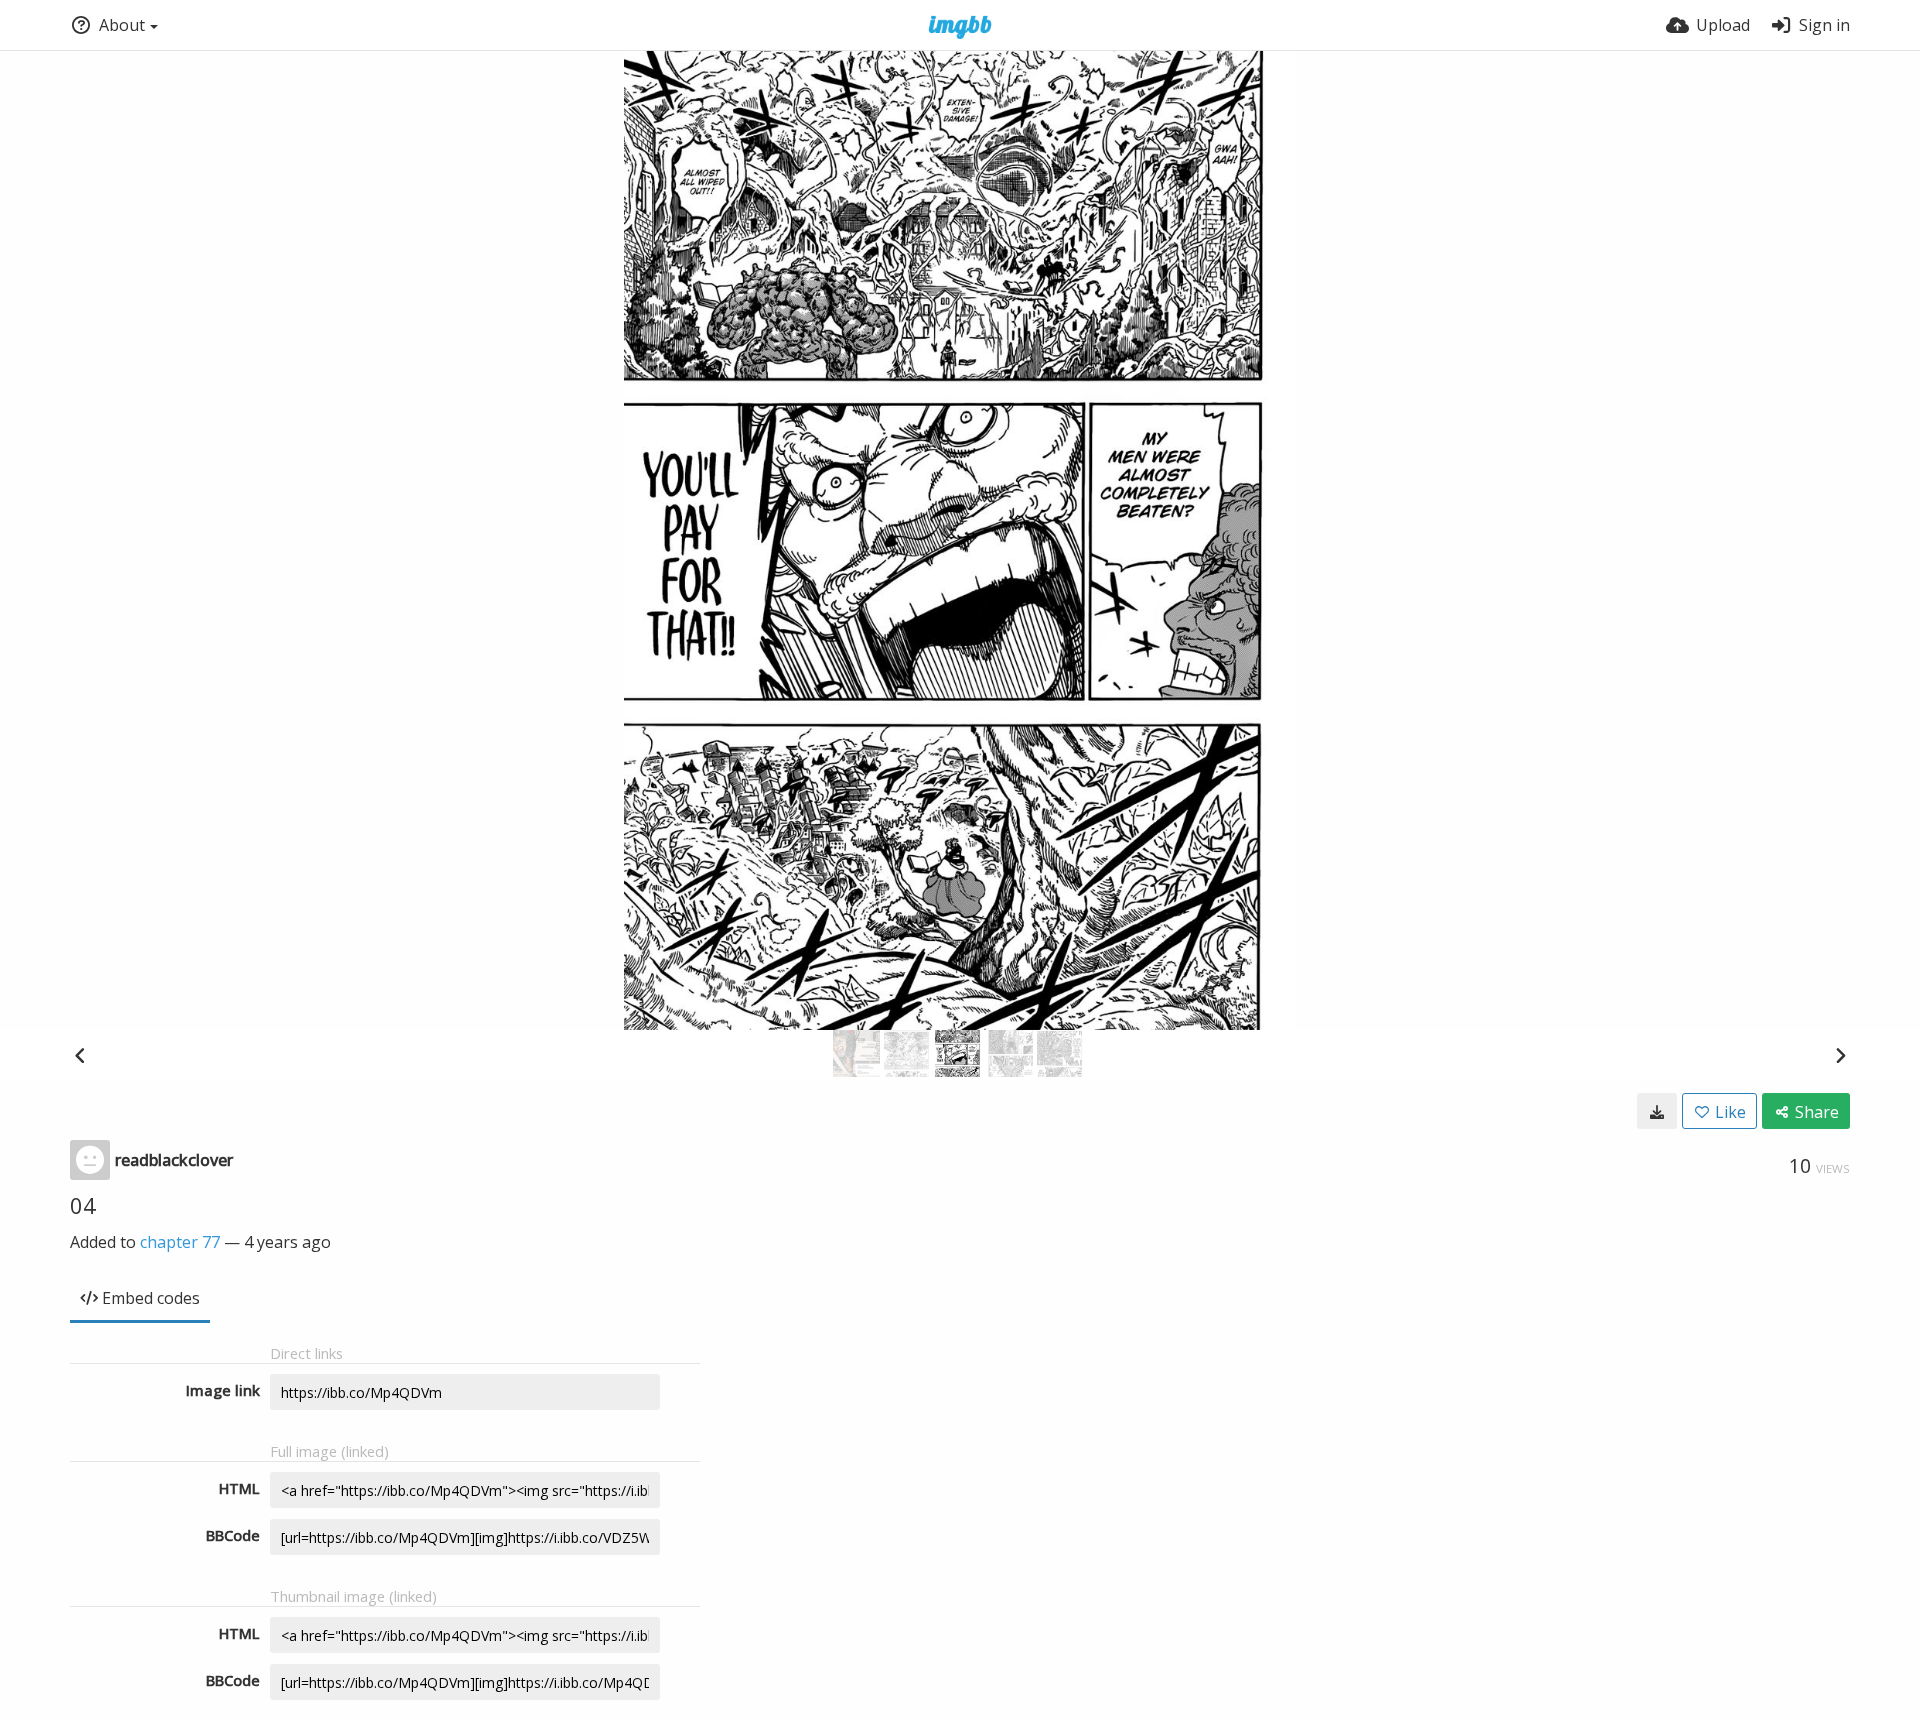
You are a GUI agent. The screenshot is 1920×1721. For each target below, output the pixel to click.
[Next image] (1840, 1055)
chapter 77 (180, 1242)
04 (83, 1205)
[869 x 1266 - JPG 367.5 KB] (1657, 1111)
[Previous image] (80, 1055)
